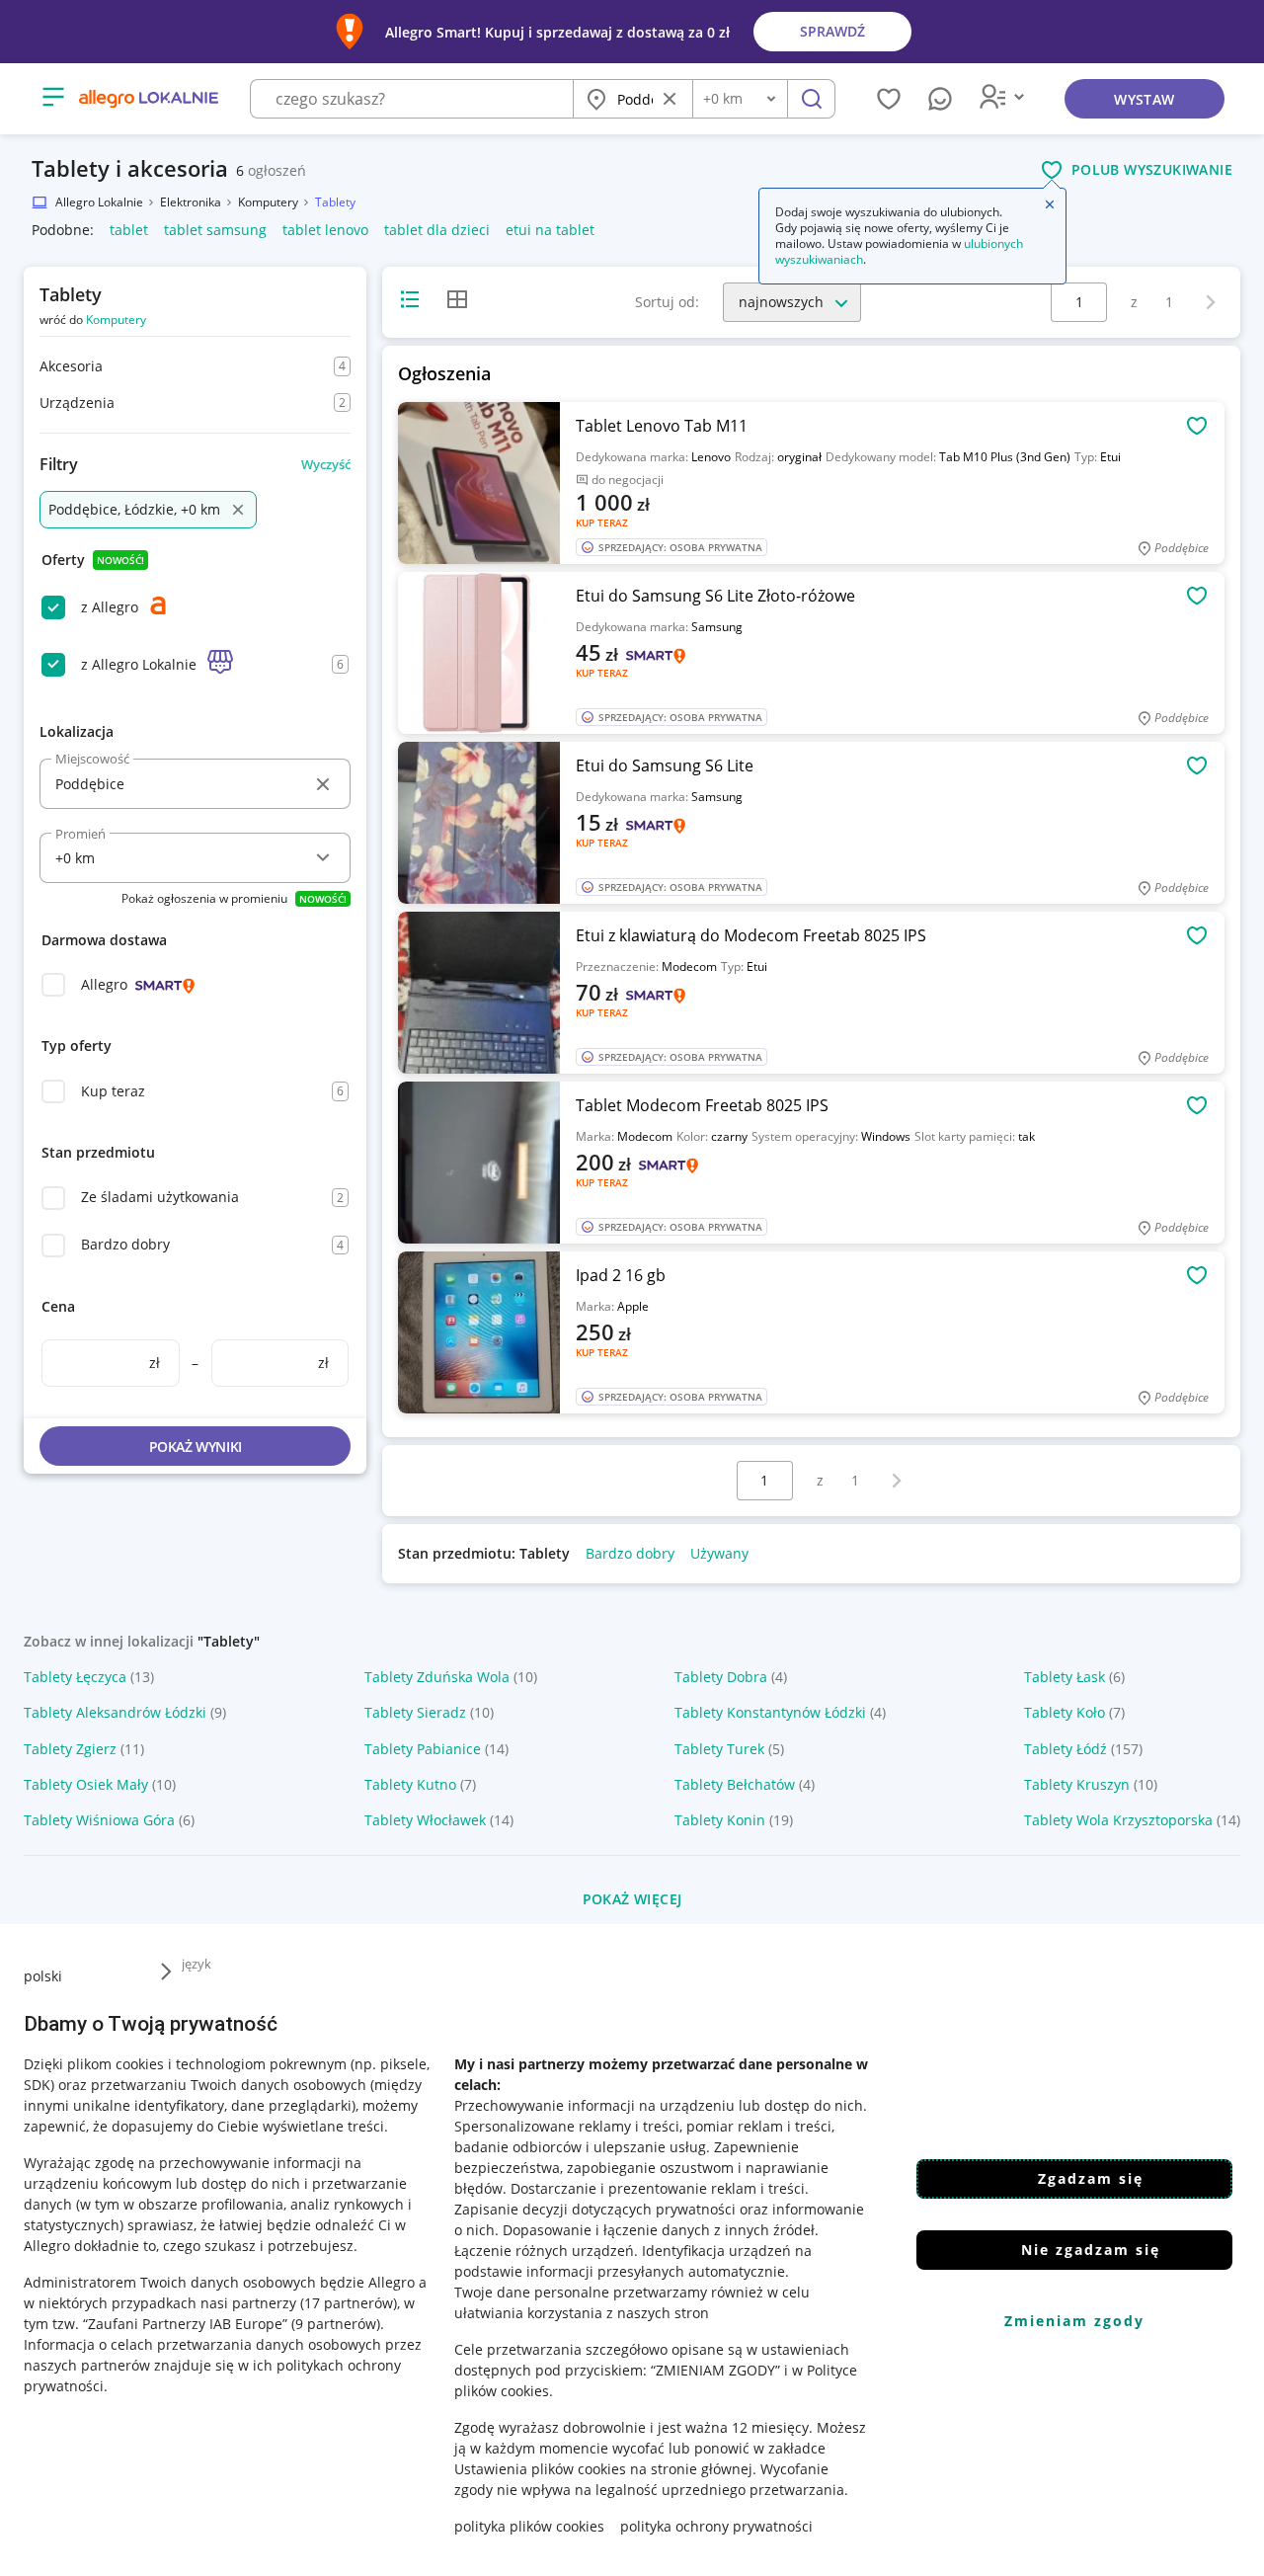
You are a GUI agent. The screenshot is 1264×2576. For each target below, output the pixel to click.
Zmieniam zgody (1074, 2321)
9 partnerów (336, 2324)
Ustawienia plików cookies (540, 2469)
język (197, 1964)
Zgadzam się (1091, 2178)
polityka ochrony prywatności (716, 2526)
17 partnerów (349, 2303)
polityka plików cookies (529, 2526)
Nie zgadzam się (1091, 2250)
